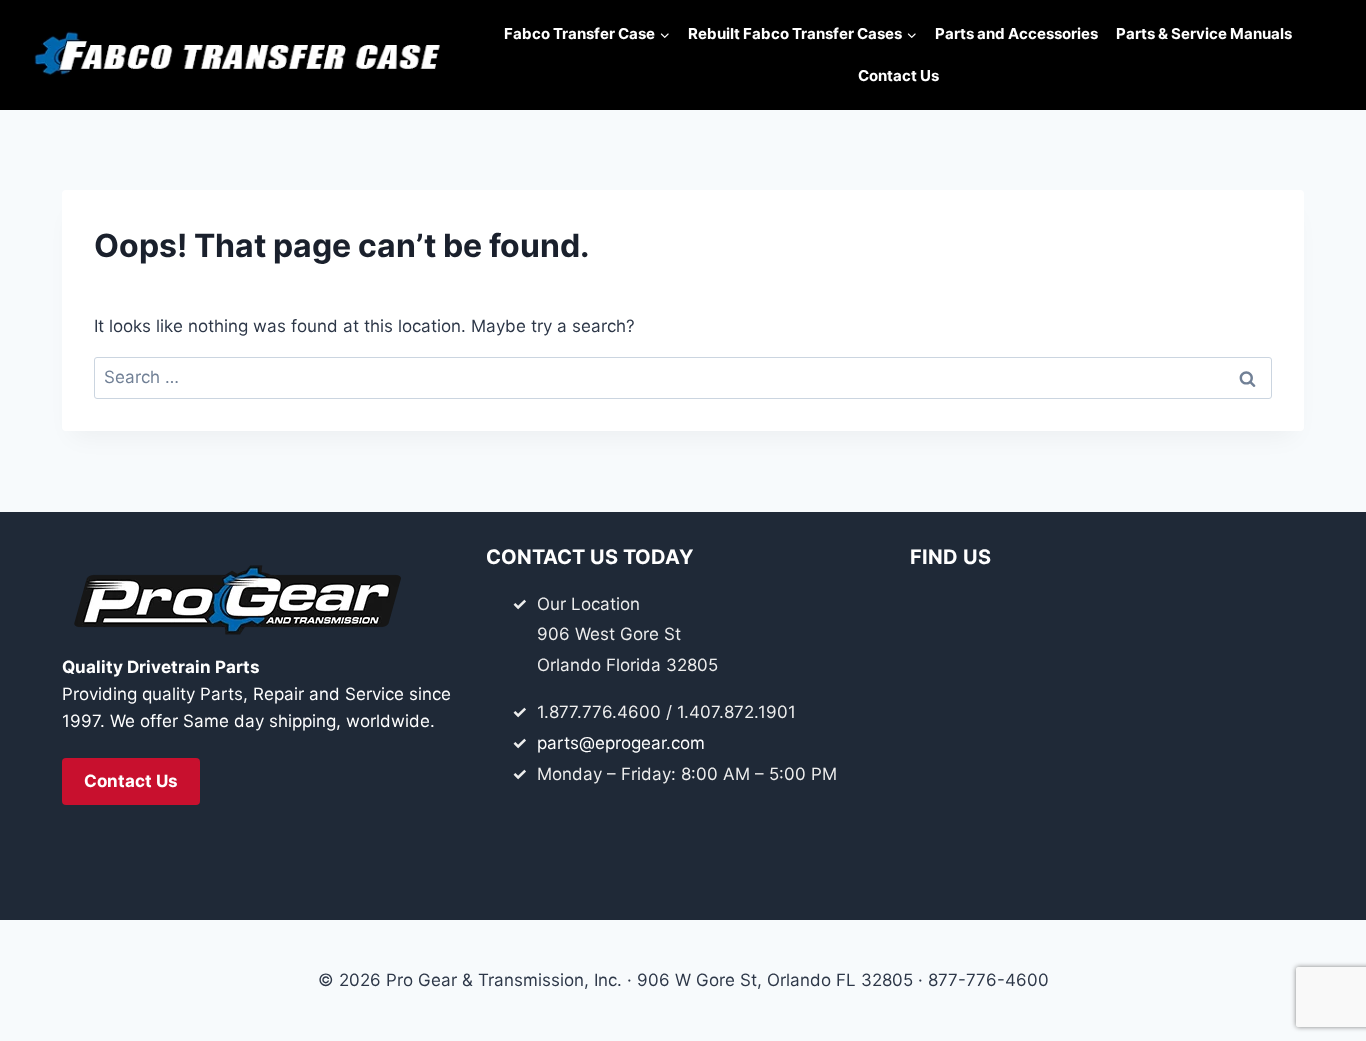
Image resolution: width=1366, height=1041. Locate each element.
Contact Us (898, 75)
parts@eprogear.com (621, 743)
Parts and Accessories (1016, 33)
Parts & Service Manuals (1204, 33)
